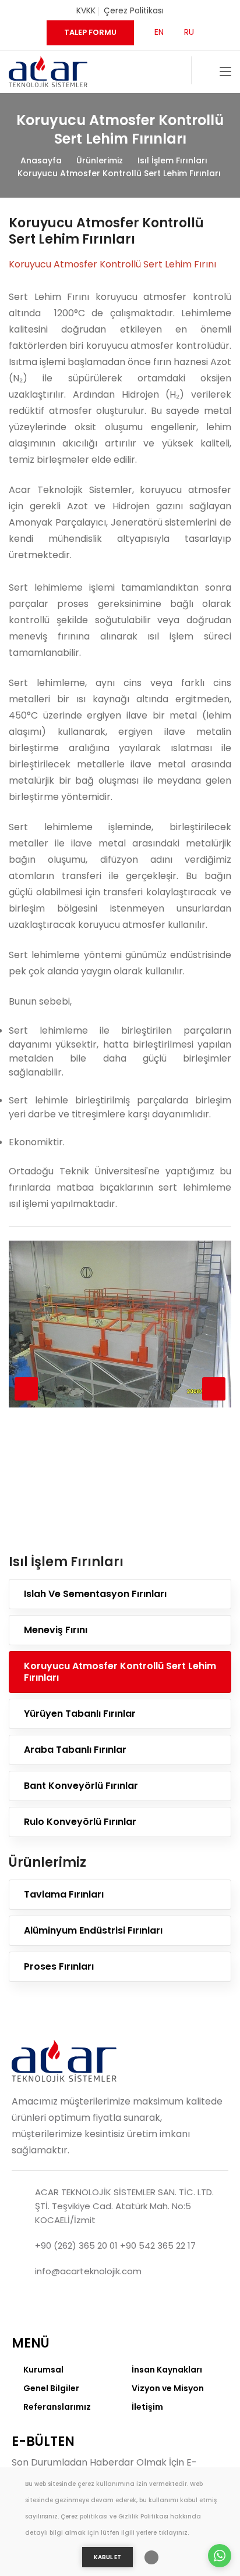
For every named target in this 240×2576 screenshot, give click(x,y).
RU (189, 32)
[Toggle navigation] (225, 72)
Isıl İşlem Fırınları (172, 160)
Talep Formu (90, 32)
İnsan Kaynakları (167, 2370)
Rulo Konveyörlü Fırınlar (80, 1822)
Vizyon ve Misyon (168, 2388)
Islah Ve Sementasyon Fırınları (95, 1594)
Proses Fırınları (59, 1966)
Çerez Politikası (134, 10)
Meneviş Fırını (56, 1630)
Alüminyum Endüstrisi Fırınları (93, 1930)
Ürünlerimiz (100, 160)
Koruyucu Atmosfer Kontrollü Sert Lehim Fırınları (119, 173)
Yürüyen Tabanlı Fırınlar (80, 1714)
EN (159, 32)
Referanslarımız (57, 2407)
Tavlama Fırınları (64, 1894)
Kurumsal (43, 2370)
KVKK (86, 10)
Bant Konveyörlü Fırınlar (81, 1786)
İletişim (147, 2407)
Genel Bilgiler (51, 2388)
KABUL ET (107, 2557)
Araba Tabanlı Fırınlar (75, 1750)
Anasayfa (41, 160)
